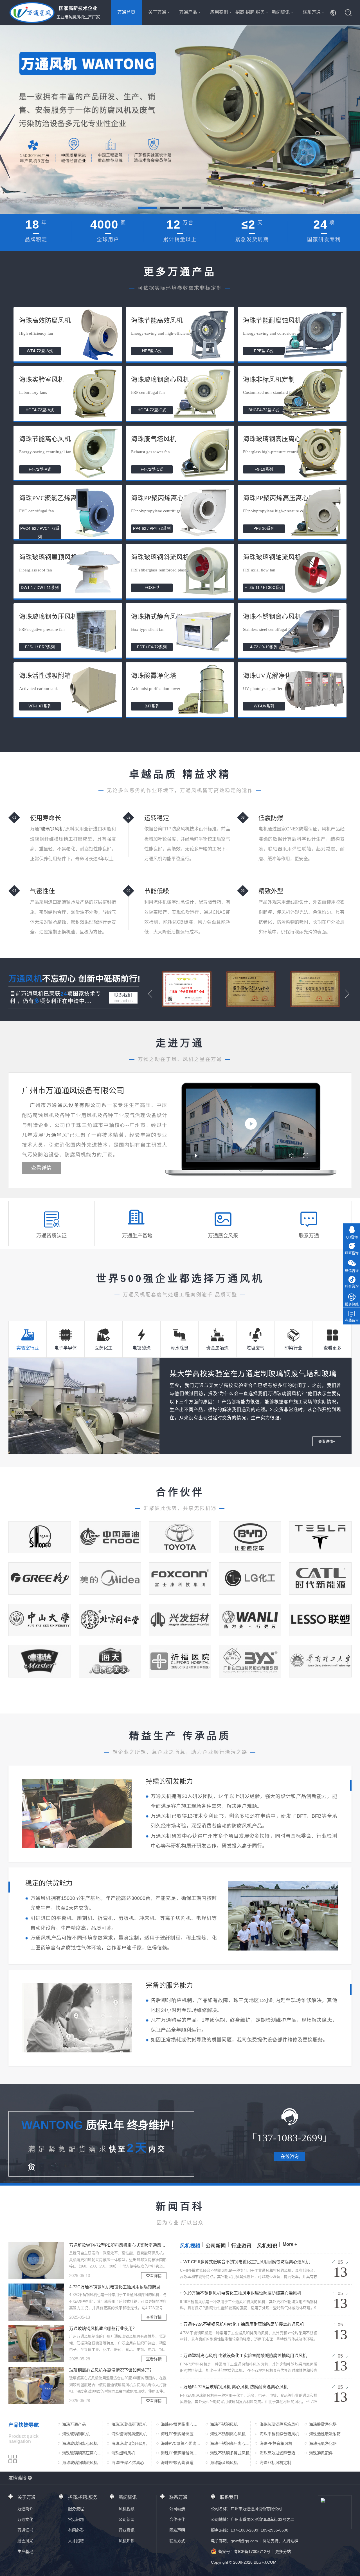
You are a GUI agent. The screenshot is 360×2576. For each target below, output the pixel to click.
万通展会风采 (223, 1236)
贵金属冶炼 (217, 1348)
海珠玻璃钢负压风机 (129, 2443)
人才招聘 (76, 2541)
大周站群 (290, 2541)
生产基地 (25, 2552)
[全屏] (306, 1156)
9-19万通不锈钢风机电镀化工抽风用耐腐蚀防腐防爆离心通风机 (242, 2293)
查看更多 (332, 1348)
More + (290, 2244)
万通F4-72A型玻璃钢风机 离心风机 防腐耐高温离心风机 (236, 2387)
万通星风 (57, 1135)
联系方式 (177, 2541)
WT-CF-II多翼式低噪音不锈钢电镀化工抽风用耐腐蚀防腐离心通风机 (247, 2262)
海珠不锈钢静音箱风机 (279, 2434)
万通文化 (25, 2519)
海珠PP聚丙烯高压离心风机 (179, 2434)
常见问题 (76, 2519)
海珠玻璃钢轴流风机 (80, 2463)
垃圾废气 (255, 1348)
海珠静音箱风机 (224, 2463)
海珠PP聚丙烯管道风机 (179, 2463)
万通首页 (126, 12)
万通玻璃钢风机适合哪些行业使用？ (103, 2328)
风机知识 (267, 2246)
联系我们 (123, 998)
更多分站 (283, 2552)
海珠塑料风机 (123, 2453)
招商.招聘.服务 (250, 12)
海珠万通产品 (74, 2424)
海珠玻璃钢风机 (76, 2434)
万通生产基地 (137, 1236)
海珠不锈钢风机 (224, 2424)
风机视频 (190, 2246)
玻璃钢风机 (52, 829)
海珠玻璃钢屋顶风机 (129, 2424)
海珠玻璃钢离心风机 (80, 2443)
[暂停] (196, 1156)
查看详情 (41, 1168)
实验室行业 (28, 1348)
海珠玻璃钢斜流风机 (129, 2434)
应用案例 (219, 12)
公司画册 (177, 2509)
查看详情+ (327, 1441)
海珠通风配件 (321, 2453)
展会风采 (25, 2541)
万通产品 (188, 12)
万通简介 (25, 2509)
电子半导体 (66, 1348)
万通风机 (25, 979)
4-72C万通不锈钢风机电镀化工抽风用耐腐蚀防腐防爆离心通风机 (118, 2287)
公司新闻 (216, 2246)
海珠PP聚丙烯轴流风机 (179, 2454)
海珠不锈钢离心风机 (228, 2434)
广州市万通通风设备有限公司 (73, 1091)
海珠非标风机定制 (275, 2463)
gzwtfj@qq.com (244, 2541)
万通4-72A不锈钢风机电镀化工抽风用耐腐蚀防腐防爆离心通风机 (244, 2324)
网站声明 (177, 2530)
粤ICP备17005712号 (252, 2552)
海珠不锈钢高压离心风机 (230, 2444)
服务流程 (76, 2509)
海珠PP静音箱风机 (276, 2443)
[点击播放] (251, 1124)
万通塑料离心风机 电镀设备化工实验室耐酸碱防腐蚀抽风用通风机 (245, 2355)
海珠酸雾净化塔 (323, 2424)
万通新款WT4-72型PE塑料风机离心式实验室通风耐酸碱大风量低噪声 (118, 2245)
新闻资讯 (281, 12)
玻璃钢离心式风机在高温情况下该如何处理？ (111, 2370)
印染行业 (293, 1348)
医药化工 (103, 1348)
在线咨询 (290, 2156)
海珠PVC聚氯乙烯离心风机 (181, 2444)
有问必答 (76, 2530)
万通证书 (25, 2530)
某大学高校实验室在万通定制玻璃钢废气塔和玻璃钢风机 (265, 1374)
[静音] (292, 1156)
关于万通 (157, 12)
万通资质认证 (51, 1236)
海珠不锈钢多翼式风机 (230, 2453)
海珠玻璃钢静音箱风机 (279, 2424)
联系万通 (312, 12)
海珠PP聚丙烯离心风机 (179, 2425)
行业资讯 (241, 2246)
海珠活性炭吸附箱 (325, 2434)
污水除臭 (179, 1348)
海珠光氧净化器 (323, 2443)
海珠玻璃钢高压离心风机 (82, 2454)
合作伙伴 (177, 2519)
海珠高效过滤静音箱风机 (279, 2454)
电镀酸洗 (141, 1348)
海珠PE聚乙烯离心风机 (130, 2463)
